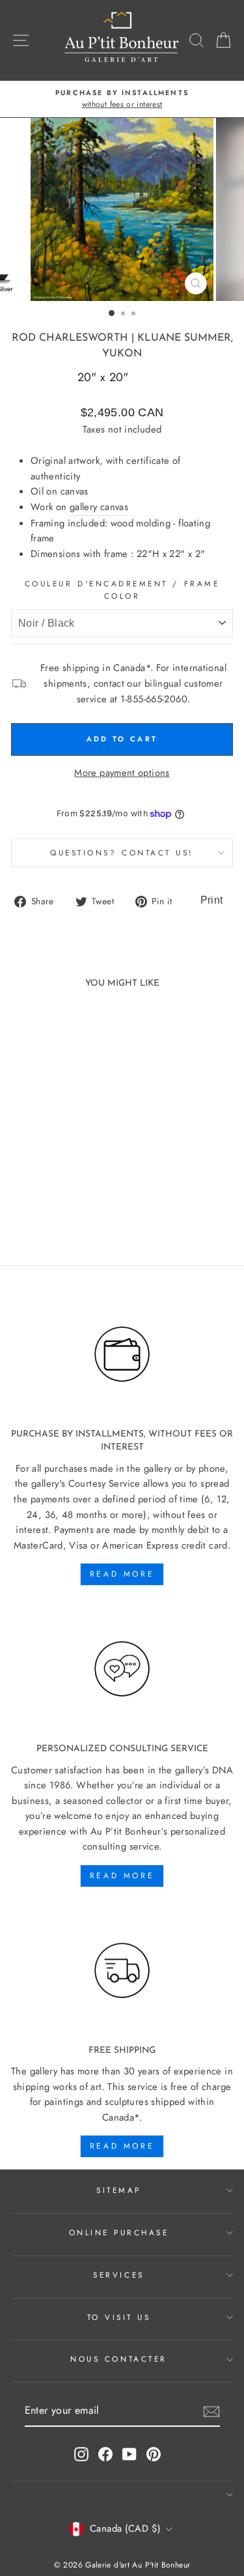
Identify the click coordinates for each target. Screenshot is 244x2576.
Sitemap (119, 2190)
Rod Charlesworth (70, 338)
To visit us (119, 2317)
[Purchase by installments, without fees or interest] (122, 1354)
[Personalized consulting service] (122, 1669)
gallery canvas (99, 507)
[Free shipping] (122, 1971)
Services (118, 2275)
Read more (122, 1574)
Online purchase (119, 2232)
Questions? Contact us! (122, 852)
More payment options (122, 773)
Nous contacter (118, 2359)
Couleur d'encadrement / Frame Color (122, 590)
